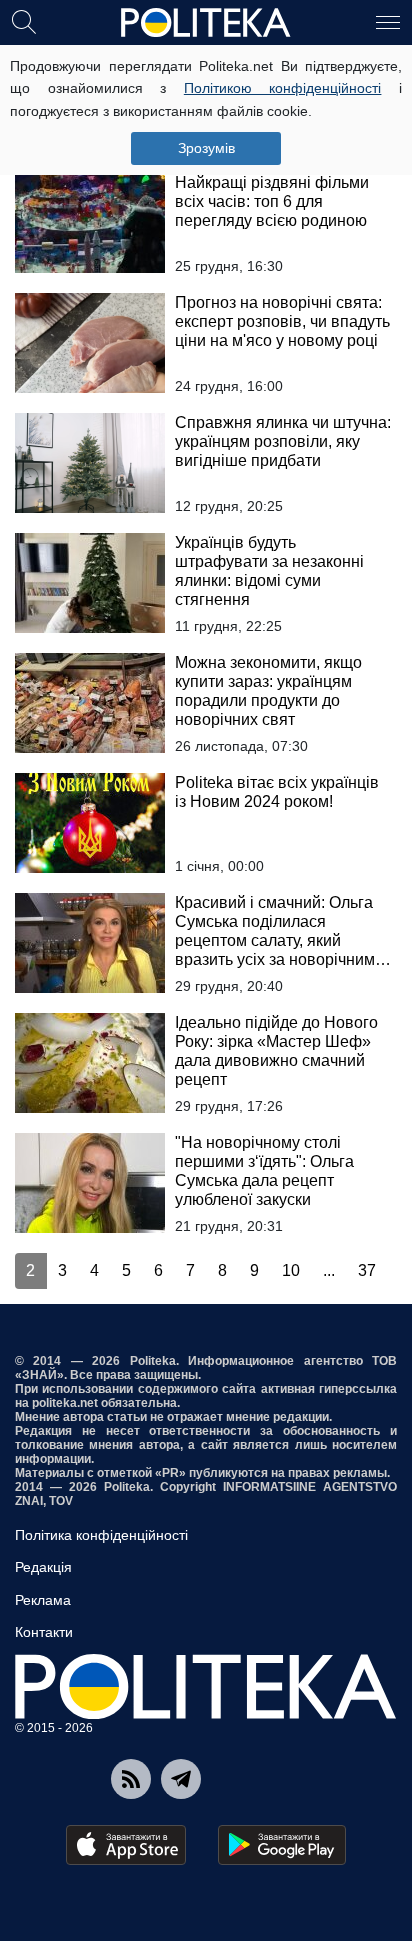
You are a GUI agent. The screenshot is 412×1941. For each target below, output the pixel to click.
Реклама (43, 1600)
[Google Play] (282, 1845)
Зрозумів (206, 148)
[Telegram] (181, 1779)
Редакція (43, 1567)
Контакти (44, 1632)
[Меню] (388, 21)
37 (367, 1270)
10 (291, 1270)
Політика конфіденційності (101, 1535)
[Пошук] (24, 21)
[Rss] (131, 1779)
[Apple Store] (126, 1845)
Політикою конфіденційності (283, 88)
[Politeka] (206, 23)
